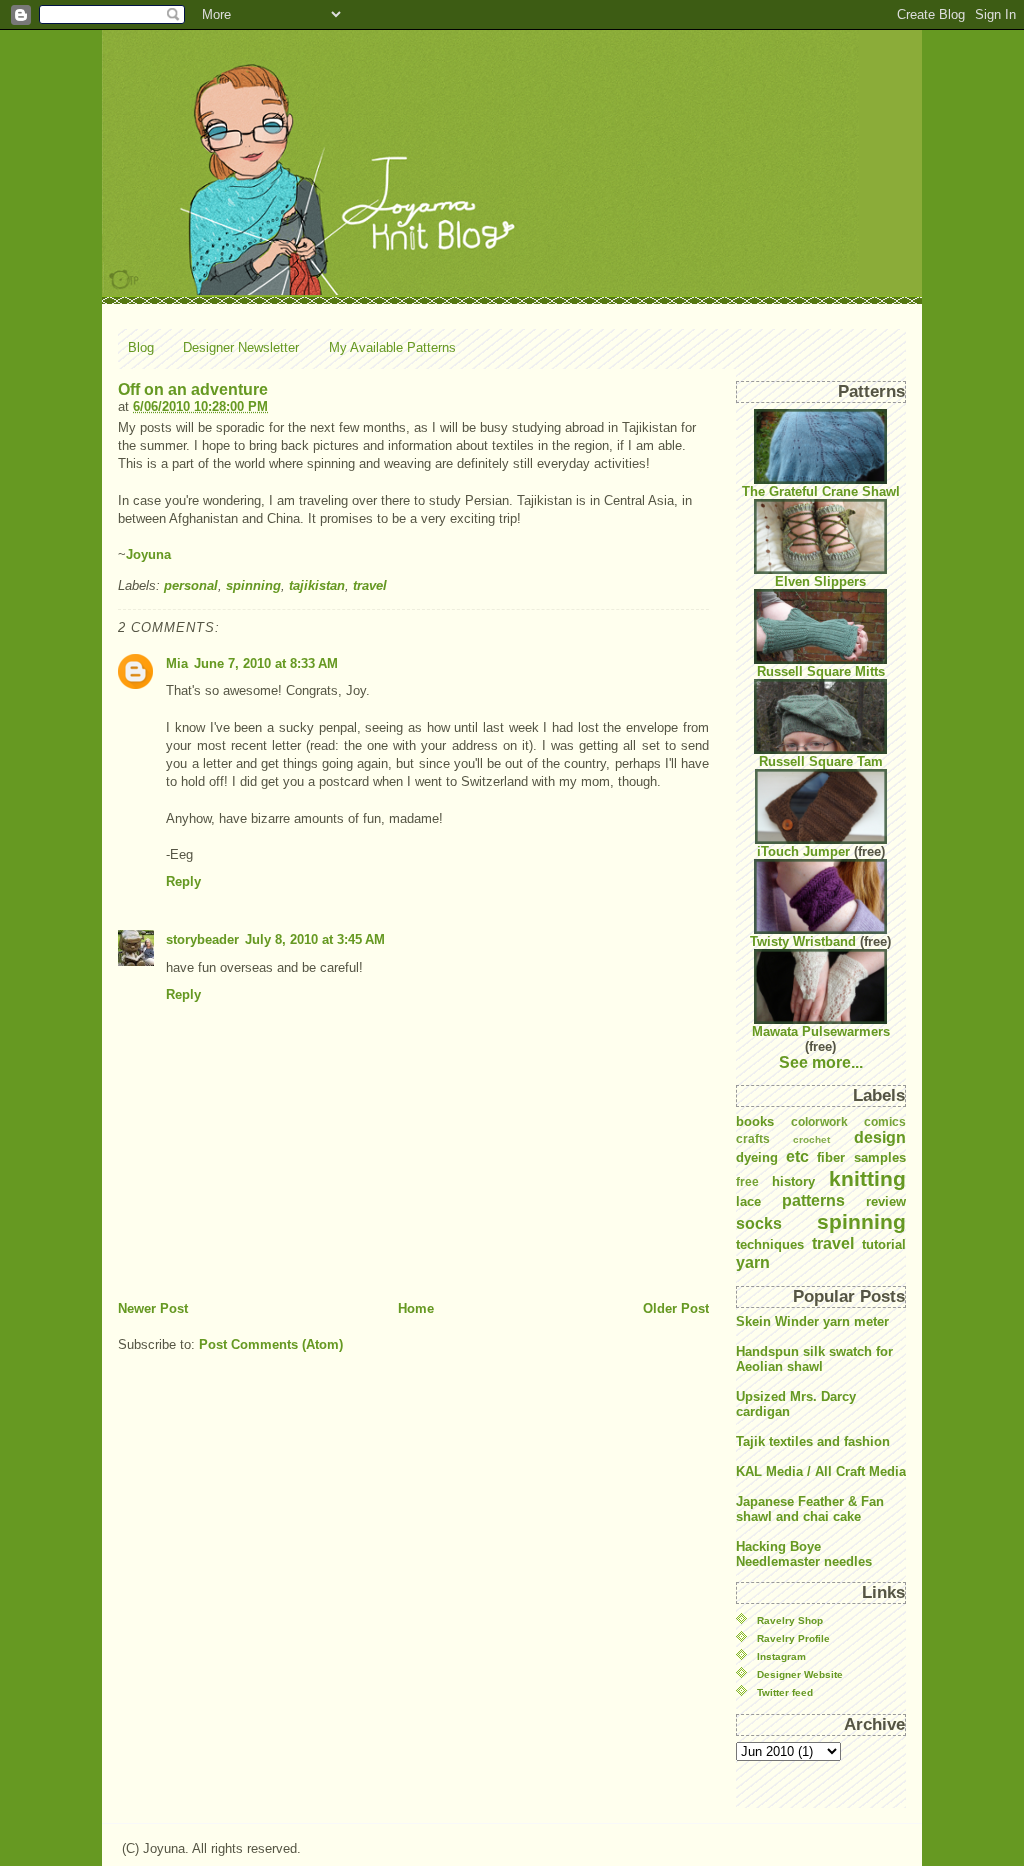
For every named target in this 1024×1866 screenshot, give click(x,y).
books (755, 1121)
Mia (177, 663)
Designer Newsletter (241, 347)
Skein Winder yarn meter (812, 1321)
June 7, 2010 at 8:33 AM (266, 663)
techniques (770, 1244)
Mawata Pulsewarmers (821, 1031)
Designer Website (800, 1674)
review (886, 1201)
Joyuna (148, 554)
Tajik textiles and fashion (813, 1441)
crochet (811, 1139)
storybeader (202, 939)
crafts (753, 1138)
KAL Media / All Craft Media (821, 1471)
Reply (183, 881)
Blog (141, 347)
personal (191, 585)
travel (370, 585)
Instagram (781, 1656)
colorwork (819, 1121)
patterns (813, 1200)
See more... (821, 1062)
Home (416, 1308)
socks (759, 1223)
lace (748, 1201)
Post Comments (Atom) (271, 1344)
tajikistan (317, 585)
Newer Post (153, 1308)
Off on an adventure (193, 389)
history (793, 1181)
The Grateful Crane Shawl (821, 491)
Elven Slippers (820, 581)
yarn (753, 1262)
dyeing (757, 1157)
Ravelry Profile (793, 1638)
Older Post (676, 1308)
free (747, 1181)
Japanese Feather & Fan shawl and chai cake (810, 1509)
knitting (867, 1178)
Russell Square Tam (821, 761)
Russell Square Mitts (821, 671)
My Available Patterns (392, 347)
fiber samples (861, 1157)
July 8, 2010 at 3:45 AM (315, 939)
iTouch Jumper (803, 851)
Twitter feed (785, 1692)
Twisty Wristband (803, 941)
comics (885, 1121)
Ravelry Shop (790, 1620)
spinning (253, 585)
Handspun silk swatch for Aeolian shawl (814, 1359)
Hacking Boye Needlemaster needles (804, 1554)
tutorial (884, 1244)
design (880, 1137)
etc (797, 1156)
